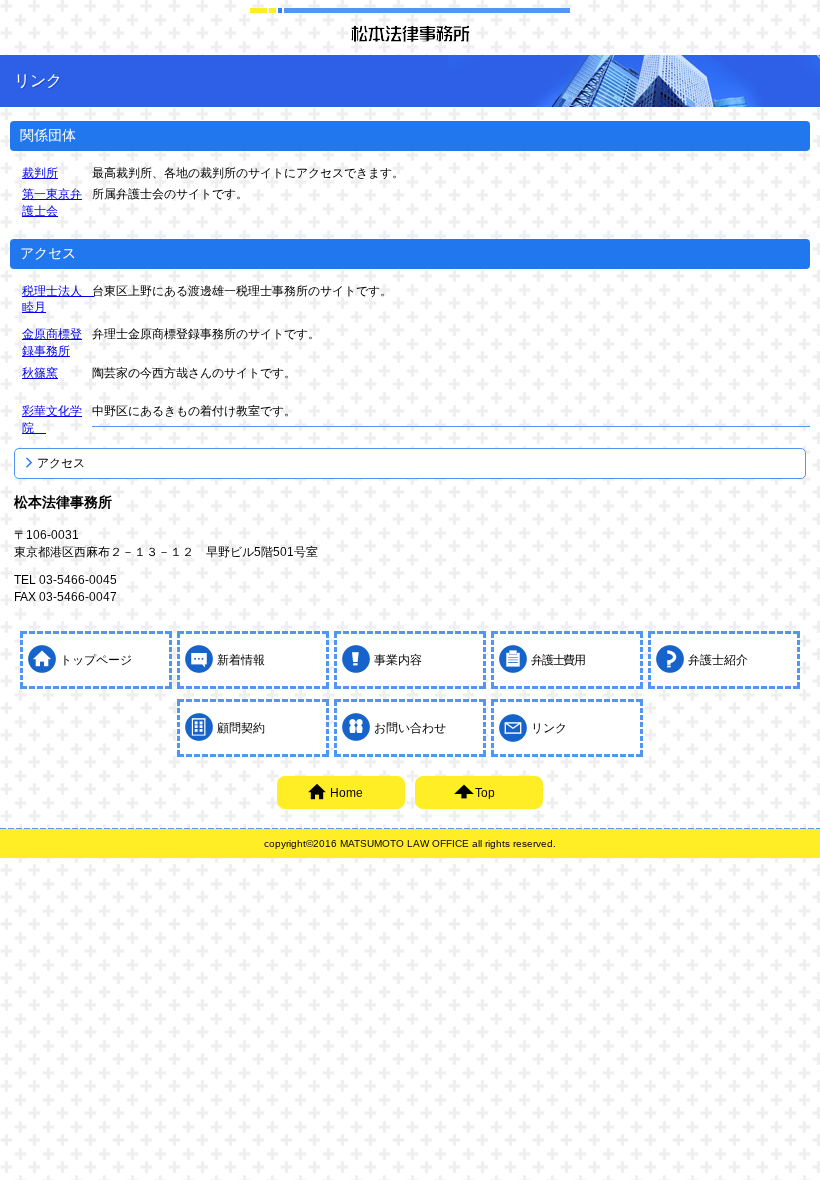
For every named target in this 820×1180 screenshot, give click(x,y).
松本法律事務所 (410, 33)
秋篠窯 (40, 373)
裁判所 (40, 173)
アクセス (61, 463)
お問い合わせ (410, 728)
